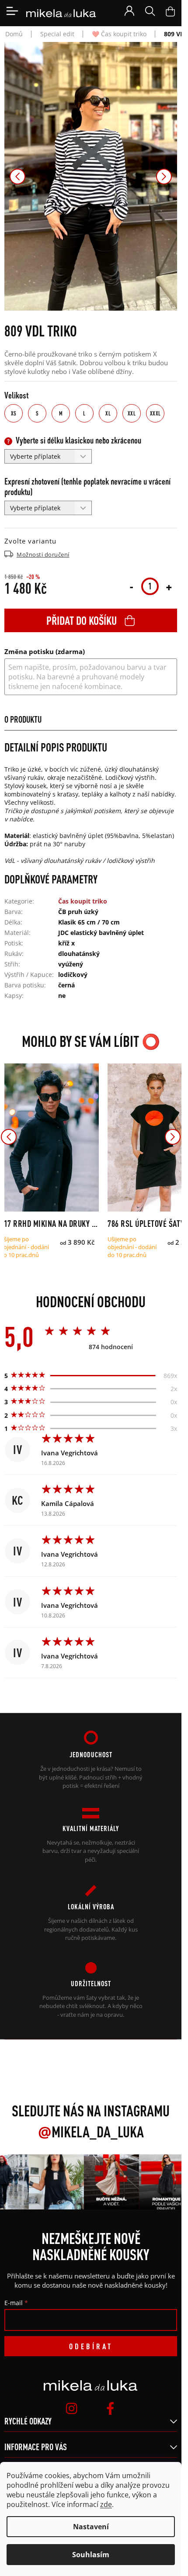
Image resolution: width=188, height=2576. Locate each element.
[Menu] (12, 11)
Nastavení (91, 2527)
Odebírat (91, 2337)
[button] (17, 171)
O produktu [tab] (23, 710)
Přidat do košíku (82, 611)
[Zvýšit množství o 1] (169, 576)
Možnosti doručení (43, 545)
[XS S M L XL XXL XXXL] (49, 1127)
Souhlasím (91, 2555)
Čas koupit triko (83, 891)
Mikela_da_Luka (91, 2122)
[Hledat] (150, 11)
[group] (52, 2172)
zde (106, 2504)
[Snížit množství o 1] (131, 576)
